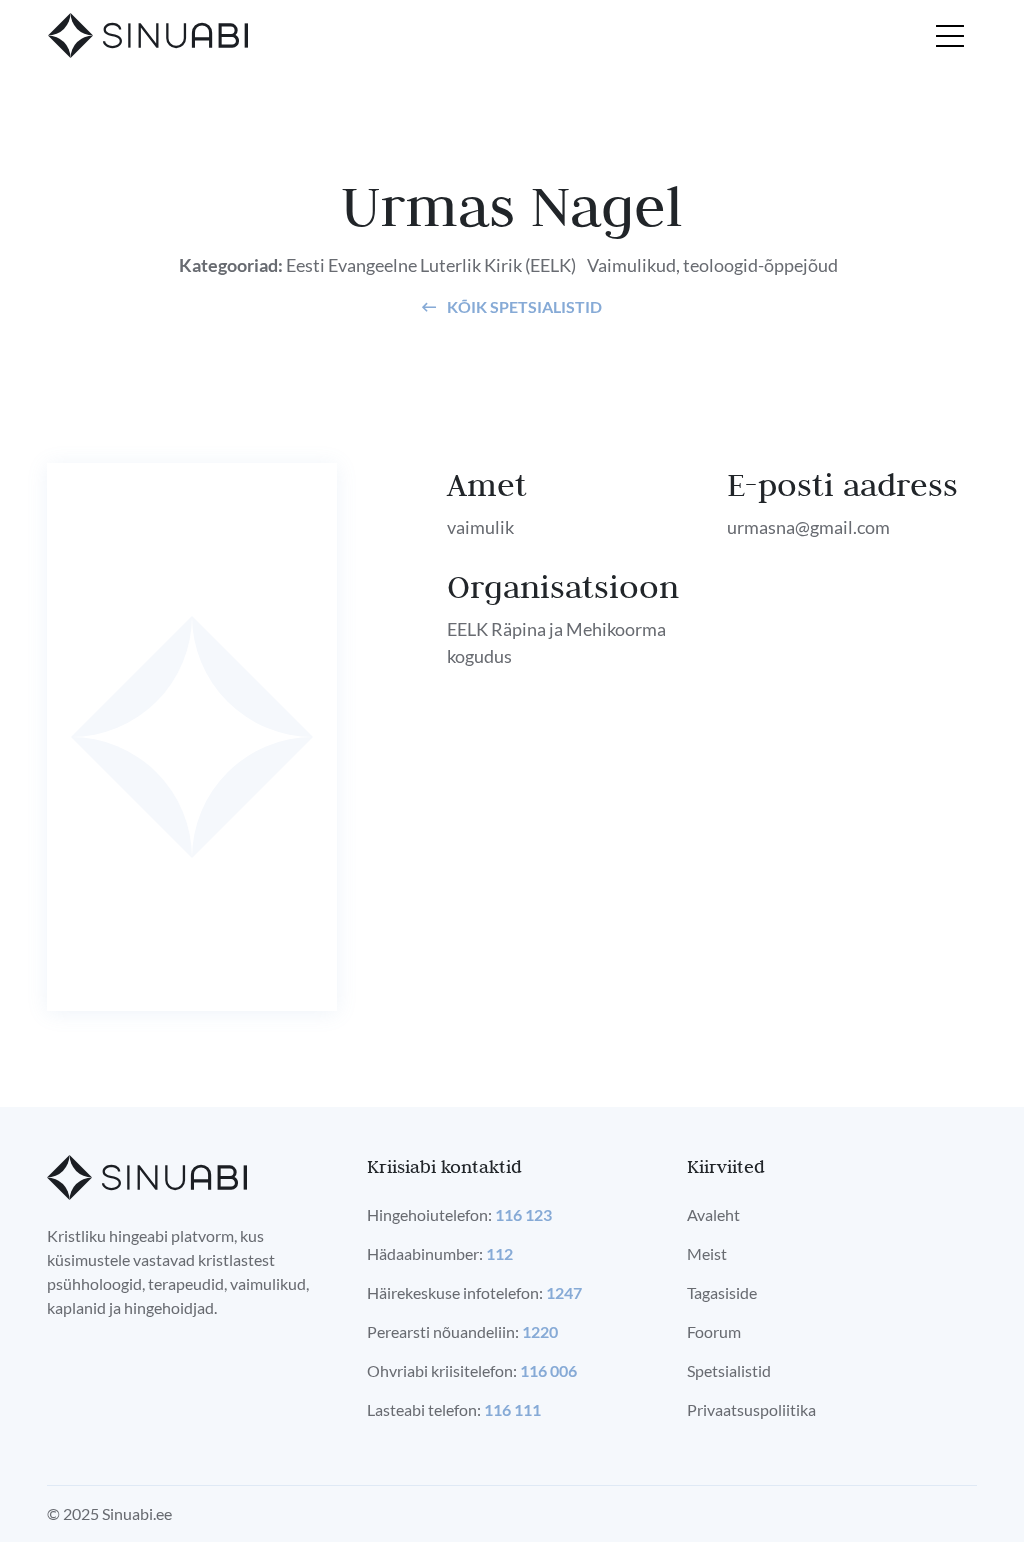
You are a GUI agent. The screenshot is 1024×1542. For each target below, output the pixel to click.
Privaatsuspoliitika (751, 1409)
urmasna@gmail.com (808, 527)
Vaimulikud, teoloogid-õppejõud (712, 265)
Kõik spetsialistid (523, 306)
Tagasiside (722, 1292)
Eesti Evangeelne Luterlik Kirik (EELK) (431, 265)
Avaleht (713, 1214)
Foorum (714, 1331)
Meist (707, 1253)
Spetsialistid (729, 1370)
